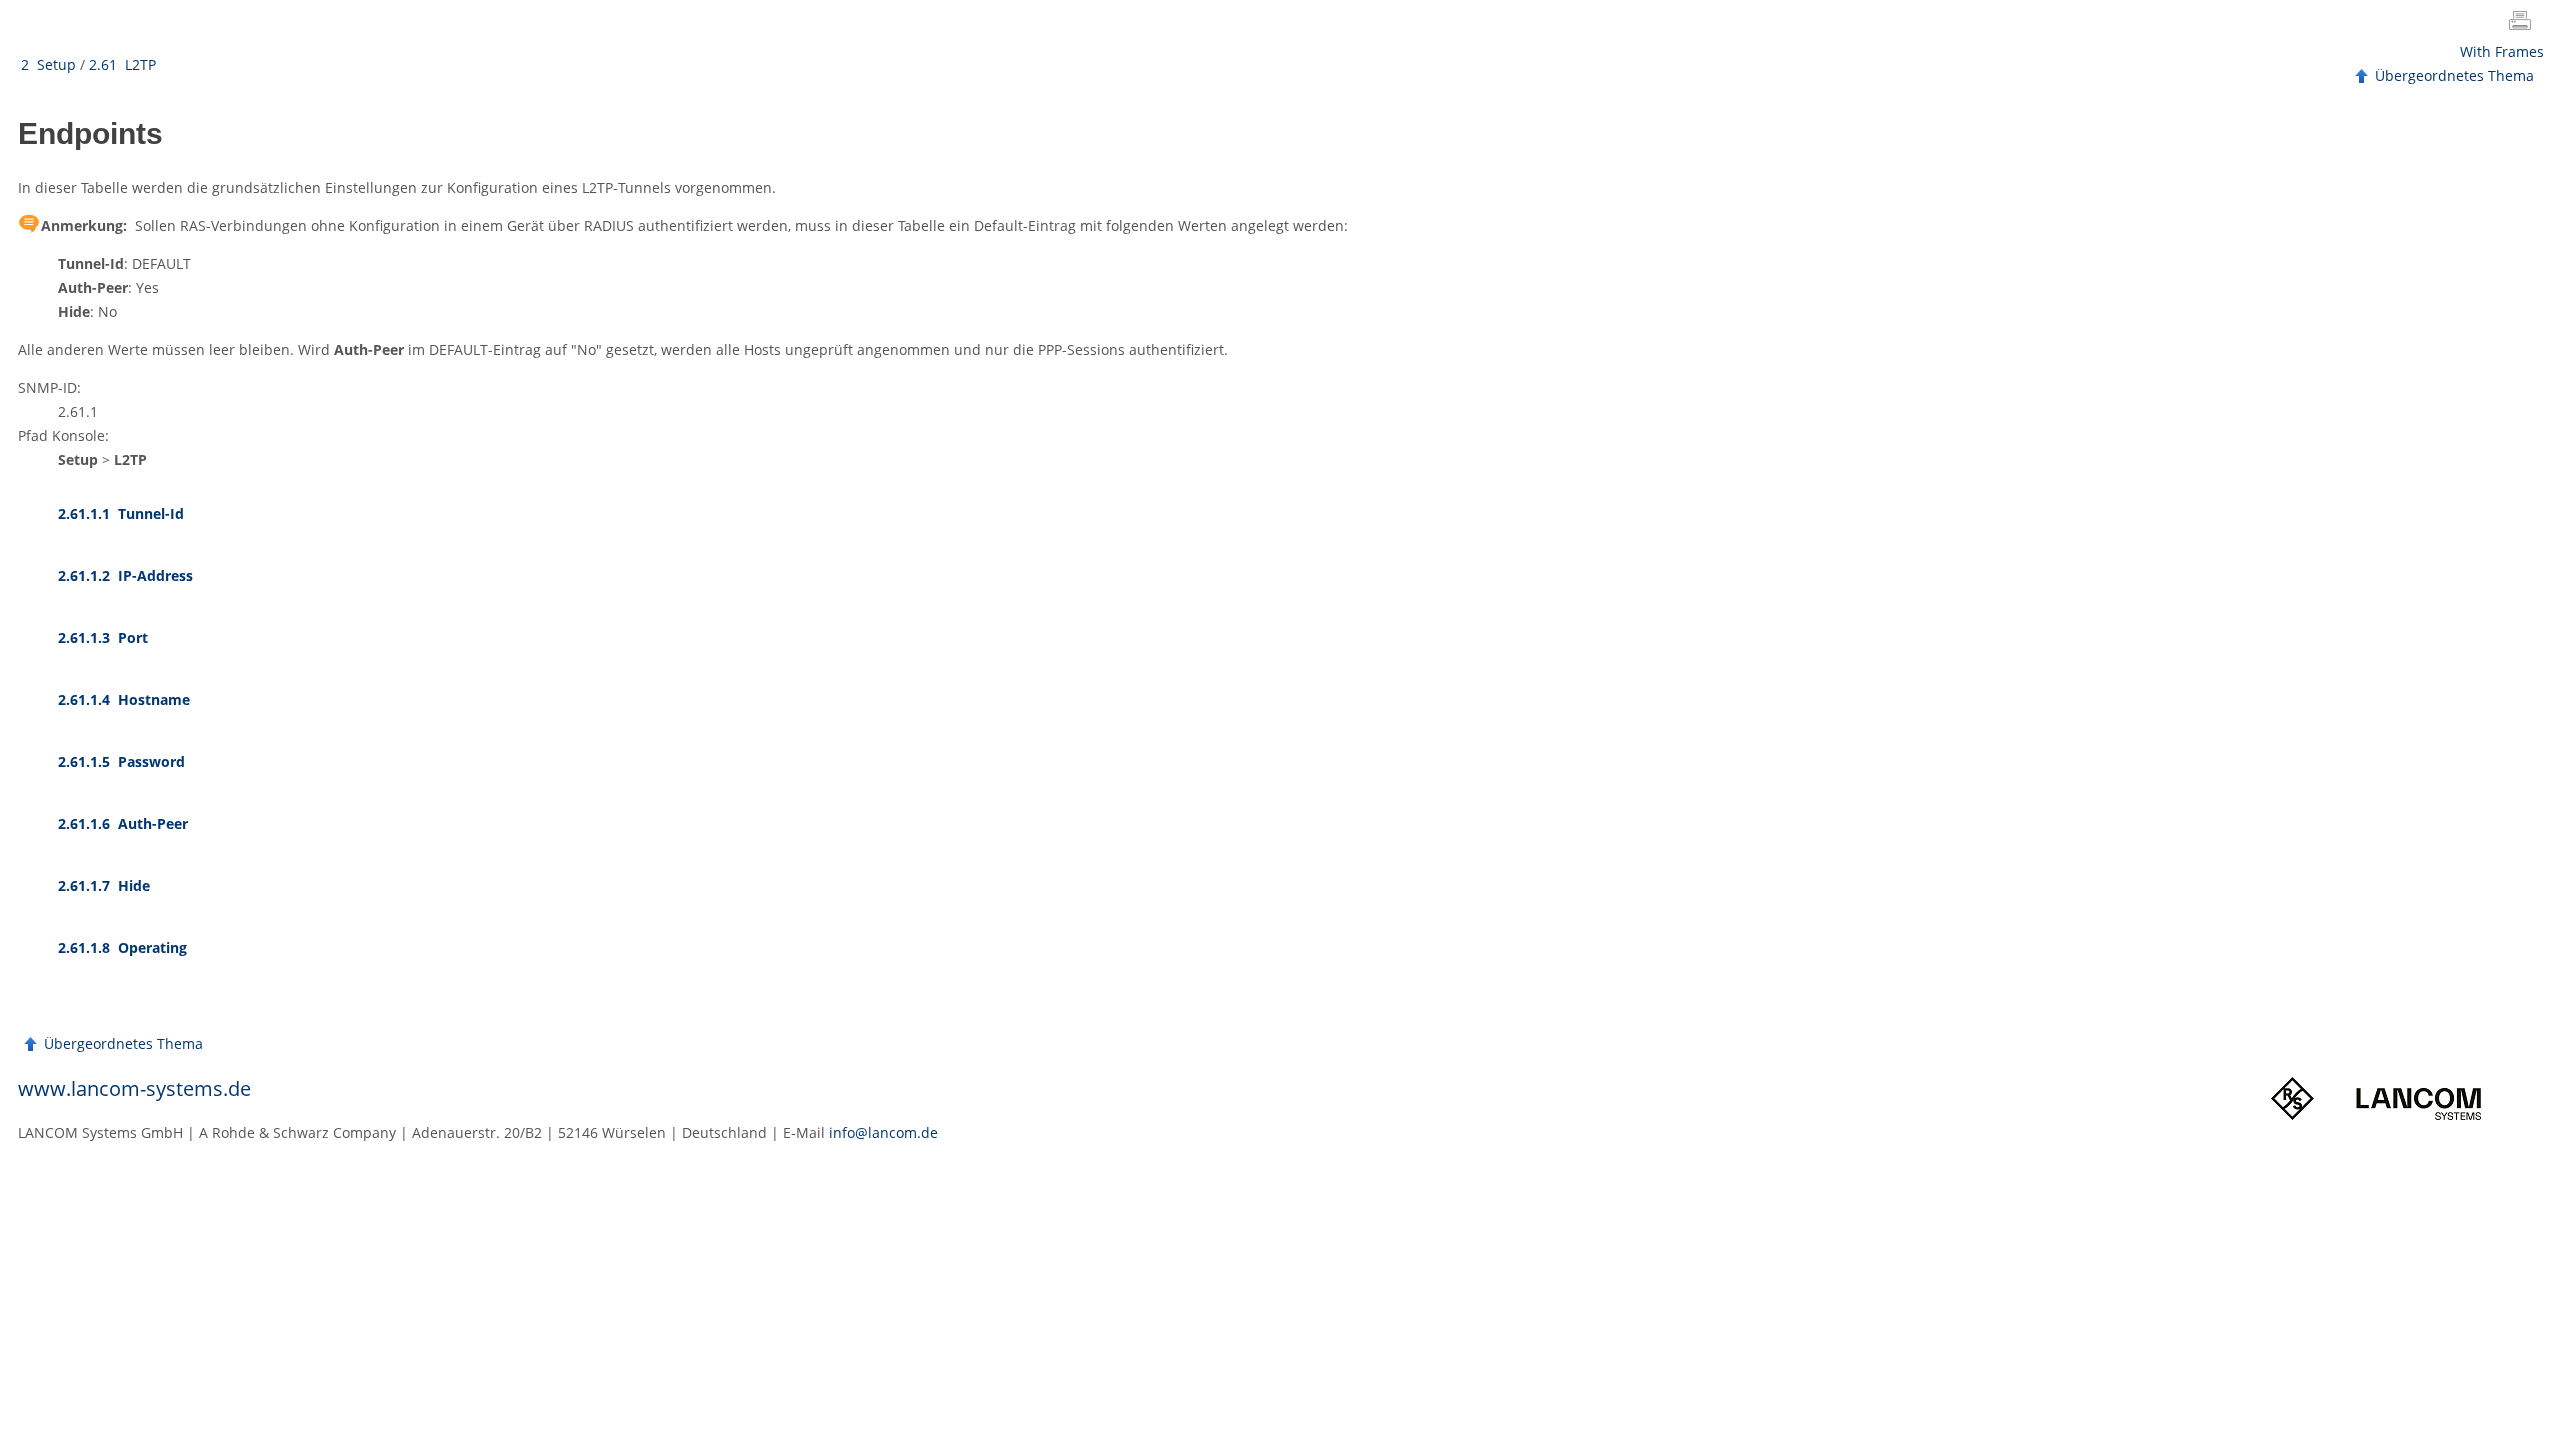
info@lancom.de (883, 1132)
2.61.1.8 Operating (122, 947)
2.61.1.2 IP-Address (125, 575)
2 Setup (48, 64)
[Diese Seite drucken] (2524, 23)
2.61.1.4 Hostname (124, 699)
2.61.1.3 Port (103, 637)
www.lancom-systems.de (134, 1088)
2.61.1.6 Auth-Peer (123, 823)
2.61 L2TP (122, 64)
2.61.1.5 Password (121, 761)
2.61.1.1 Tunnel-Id (121, 513)
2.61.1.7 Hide (104, 885)
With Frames (2502, 51)
